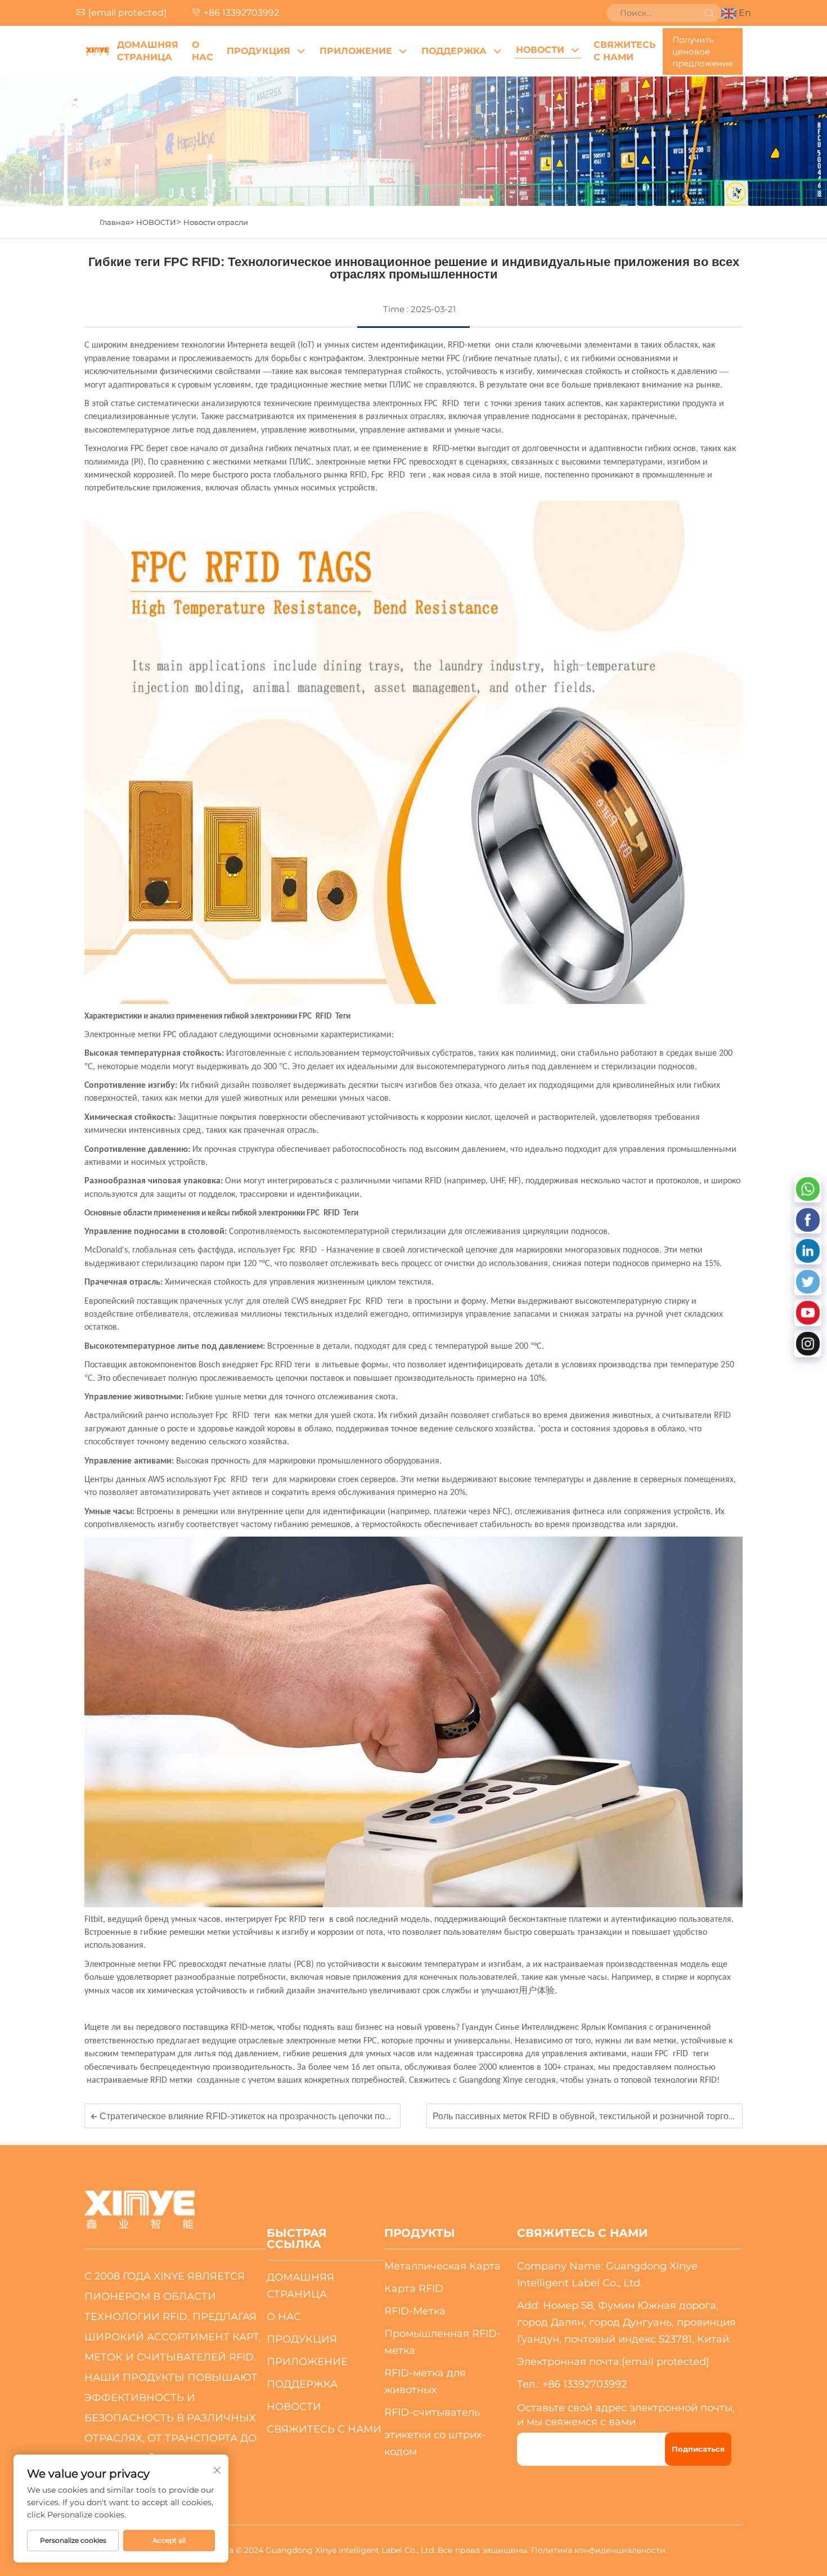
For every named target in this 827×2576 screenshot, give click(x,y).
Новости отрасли (216, 222)
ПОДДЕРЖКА (454, 51)
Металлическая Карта (442, 2266)
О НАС (203, 51)
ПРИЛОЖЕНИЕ (356, 51)
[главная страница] (97, 51)
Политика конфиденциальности (598, 2550)
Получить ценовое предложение (703, 51)
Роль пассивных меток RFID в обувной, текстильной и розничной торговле (589, 2116)
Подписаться (698, 2449)
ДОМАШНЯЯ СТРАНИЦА (148, 51)
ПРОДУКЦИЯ (259, 51)
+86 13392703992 (241, 13)
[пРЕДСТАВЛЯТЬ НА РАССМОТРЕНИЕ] (709, 13)
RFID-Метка (415, 2311)
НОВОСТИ (540, 50)
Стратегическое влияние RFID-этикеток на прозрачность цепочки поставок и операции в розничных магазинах (330, 2116)
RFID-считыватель (432, 2412)
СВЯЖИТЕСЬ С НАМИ (625, 51)
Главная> (117, 222)
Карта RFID (414, 2289)
